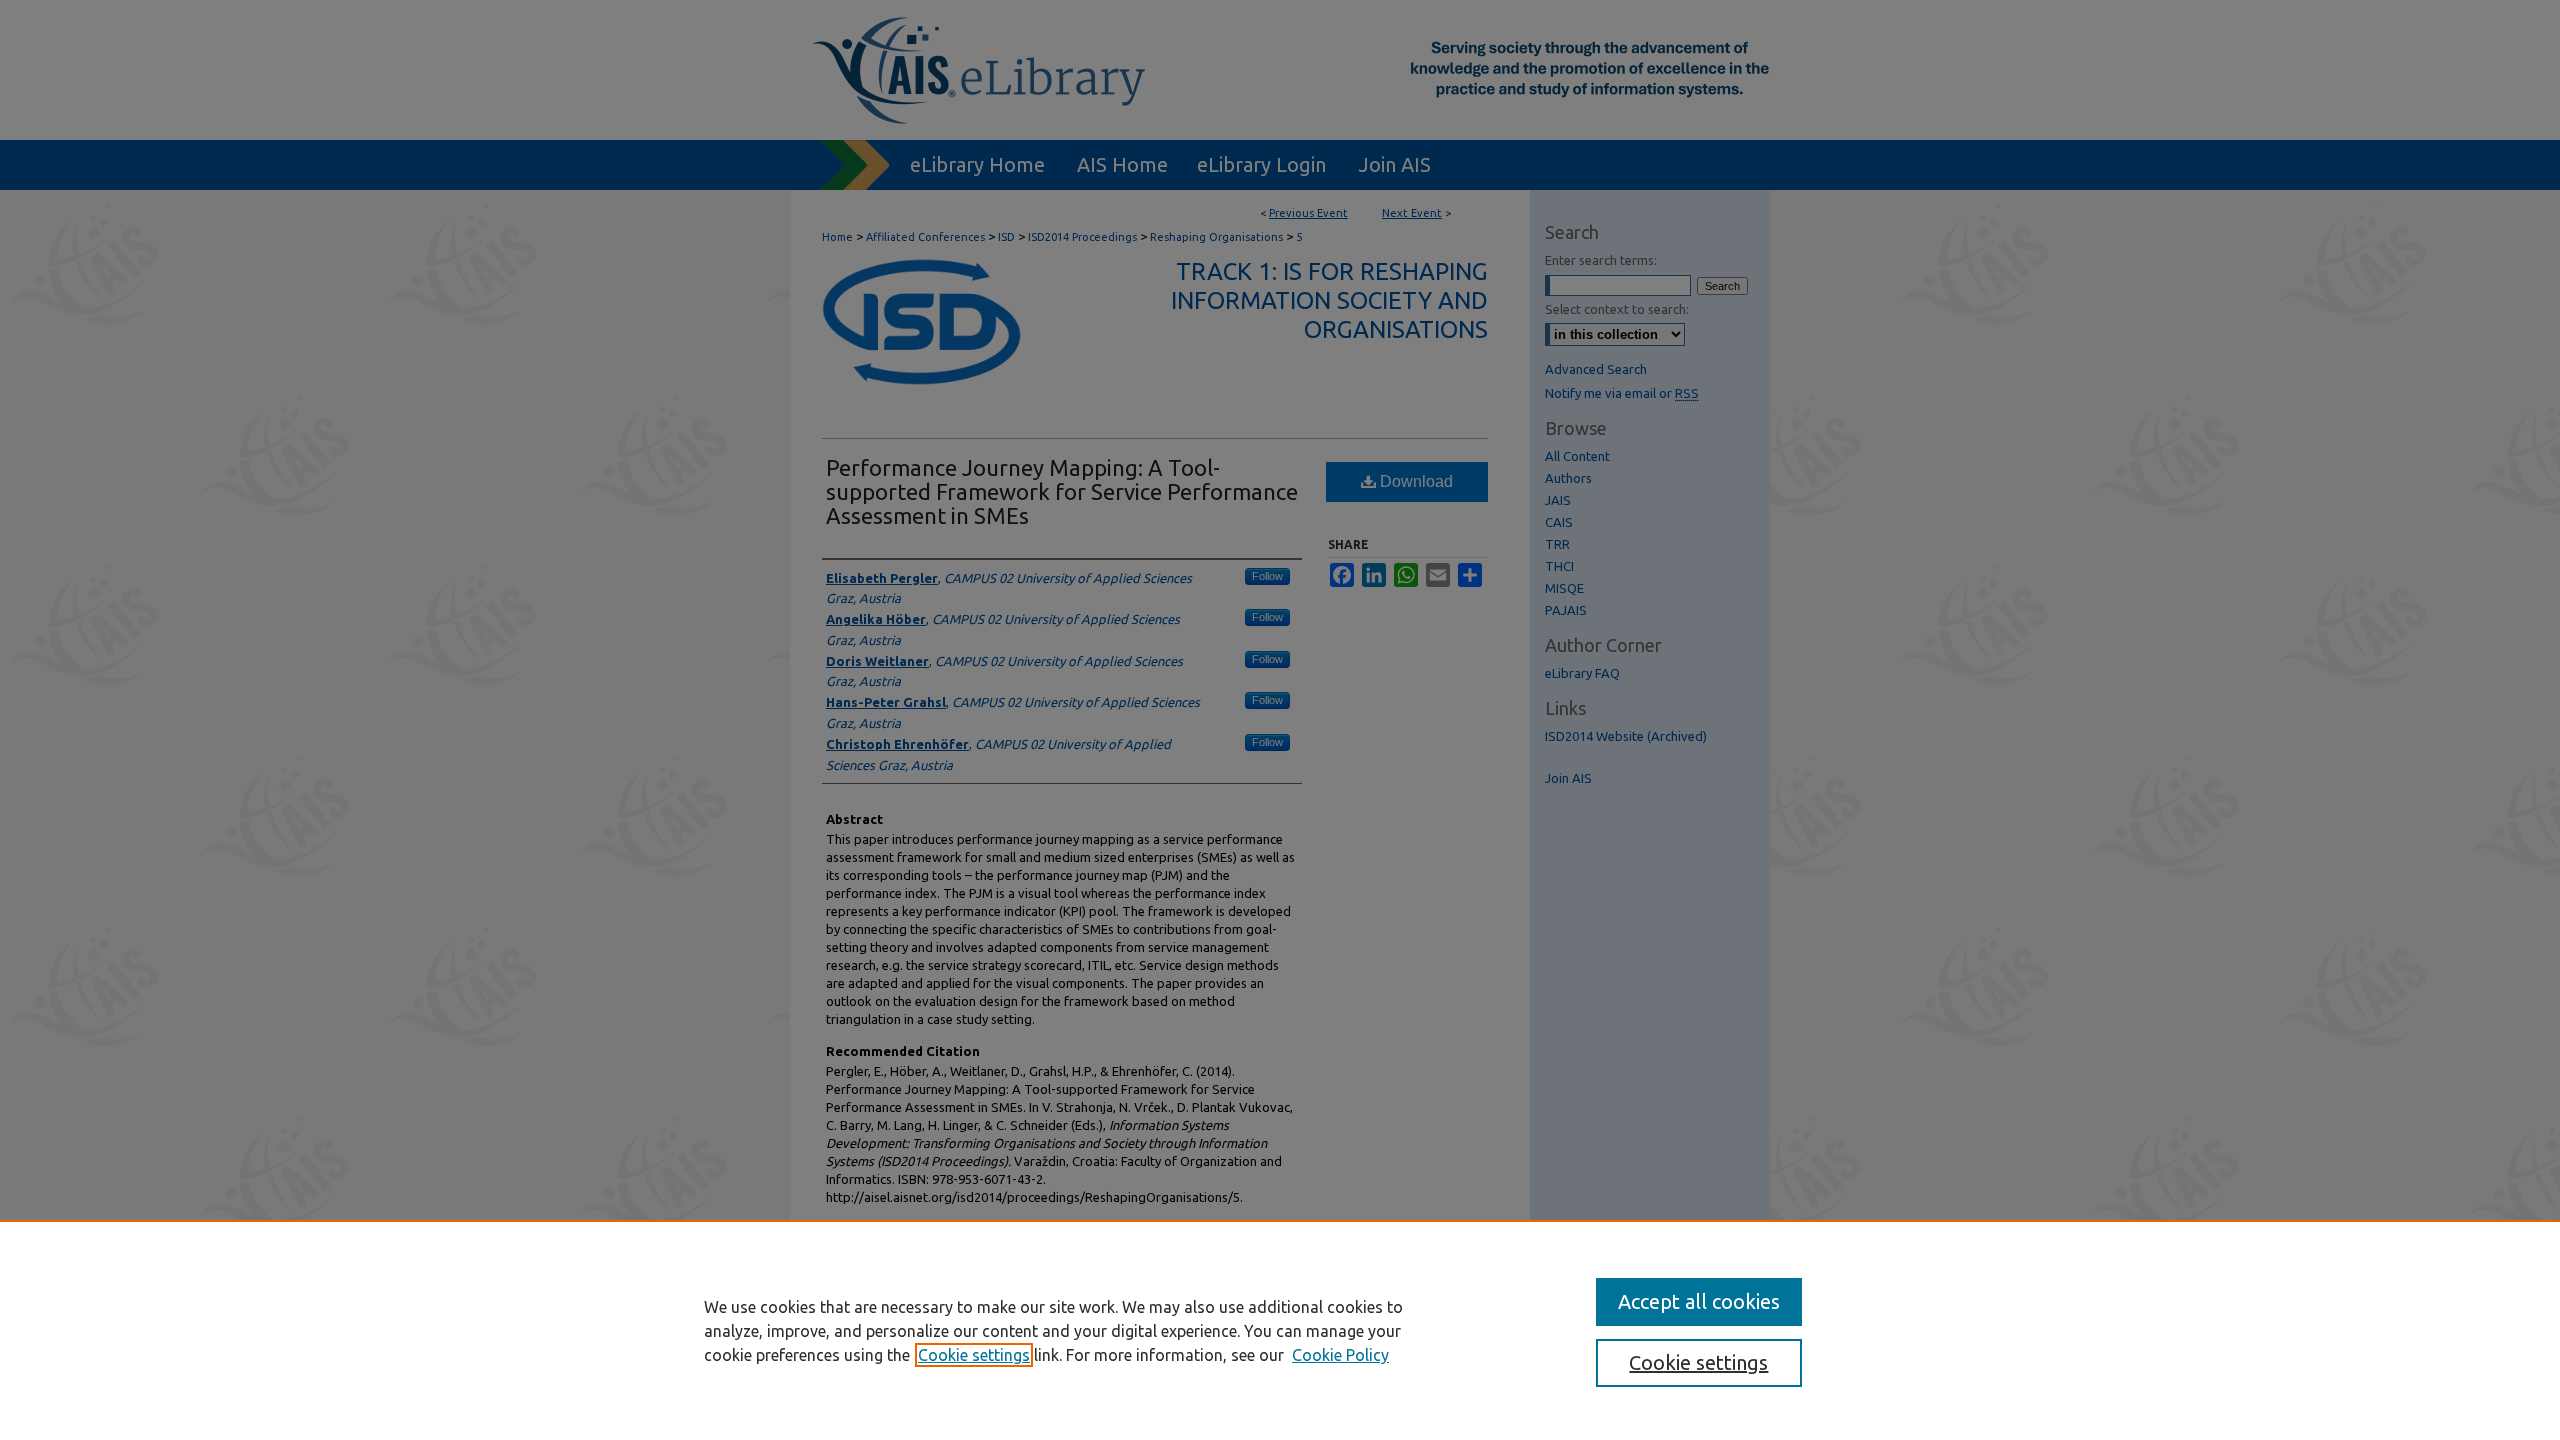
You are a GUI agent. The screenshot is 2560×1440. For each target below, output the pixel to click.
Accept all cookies (1699, 1301)
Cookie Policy (1340, 1355)
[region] (1280, 1330)
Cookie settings (974, 1355)
